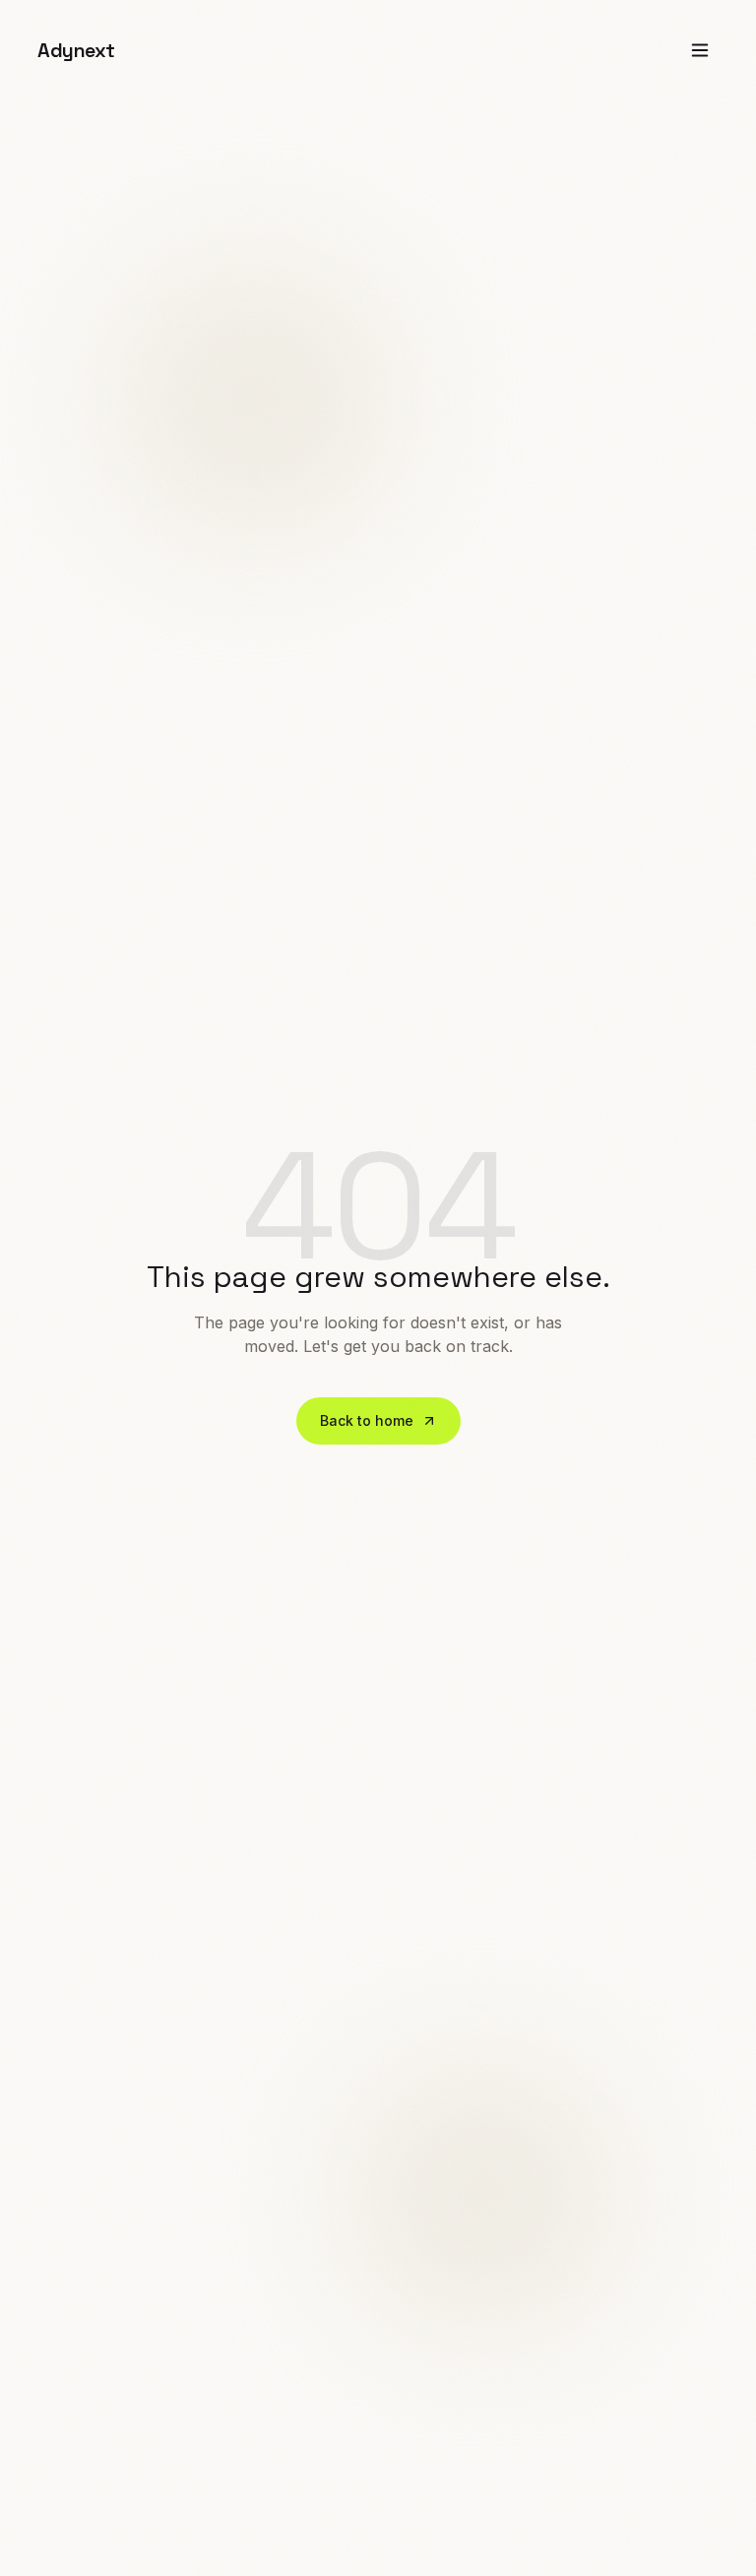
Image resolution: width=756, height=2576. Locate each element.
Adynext (76, 50)
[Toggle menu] (700, 50)
